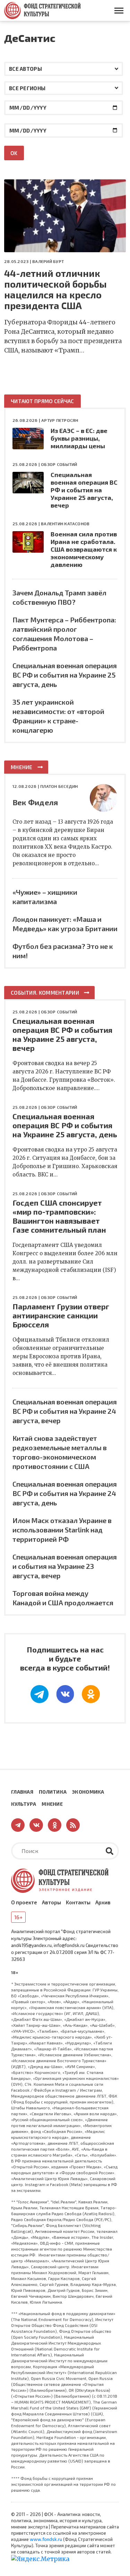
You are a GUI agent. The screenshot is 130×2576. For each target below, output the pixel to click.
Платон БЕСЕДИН (59, 786)
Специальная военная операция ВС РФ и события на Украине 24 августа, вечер (65, 1411)
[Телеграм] (40, 1694)
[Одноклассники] (91, 1694)
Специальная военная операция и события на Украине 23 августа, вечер (65, 1566)
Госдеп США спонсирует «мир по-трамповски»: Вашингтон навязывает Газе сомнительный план (59, 1216)
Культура (24, 1804)
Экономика (88, 1792)
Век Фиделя (35, 802)
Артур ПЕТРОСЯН (60, 420)
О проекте (24, 1902)
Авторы (51, 1902)
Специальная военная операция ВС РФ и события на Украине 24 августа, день (65, 1493)
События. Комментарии (45, 993)
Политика (53, 1792)
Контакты (78, 1902)
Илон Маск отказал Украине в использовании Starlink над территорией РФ (62, 1530)
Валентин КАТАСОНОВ (65, 524)
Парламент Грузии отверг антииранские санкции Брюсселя (61, 1315)
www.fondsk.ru (46, 2539)
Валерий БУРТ (48, 261)
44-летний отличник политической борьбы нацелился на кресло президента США (55, 289)
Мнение (22, 767)
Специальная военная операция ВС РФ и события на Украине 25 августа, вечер (84, 490)
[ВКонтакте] (65, 1694)
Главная (22, 1792)
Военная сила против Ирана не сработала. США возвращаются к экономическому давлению (84, 549)
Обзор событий (59, 464)
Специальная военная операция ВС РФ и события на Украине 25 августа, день (65, 675)
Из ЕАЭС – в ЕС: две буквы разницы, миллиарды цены (79, 438)
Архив (103, 1902)
